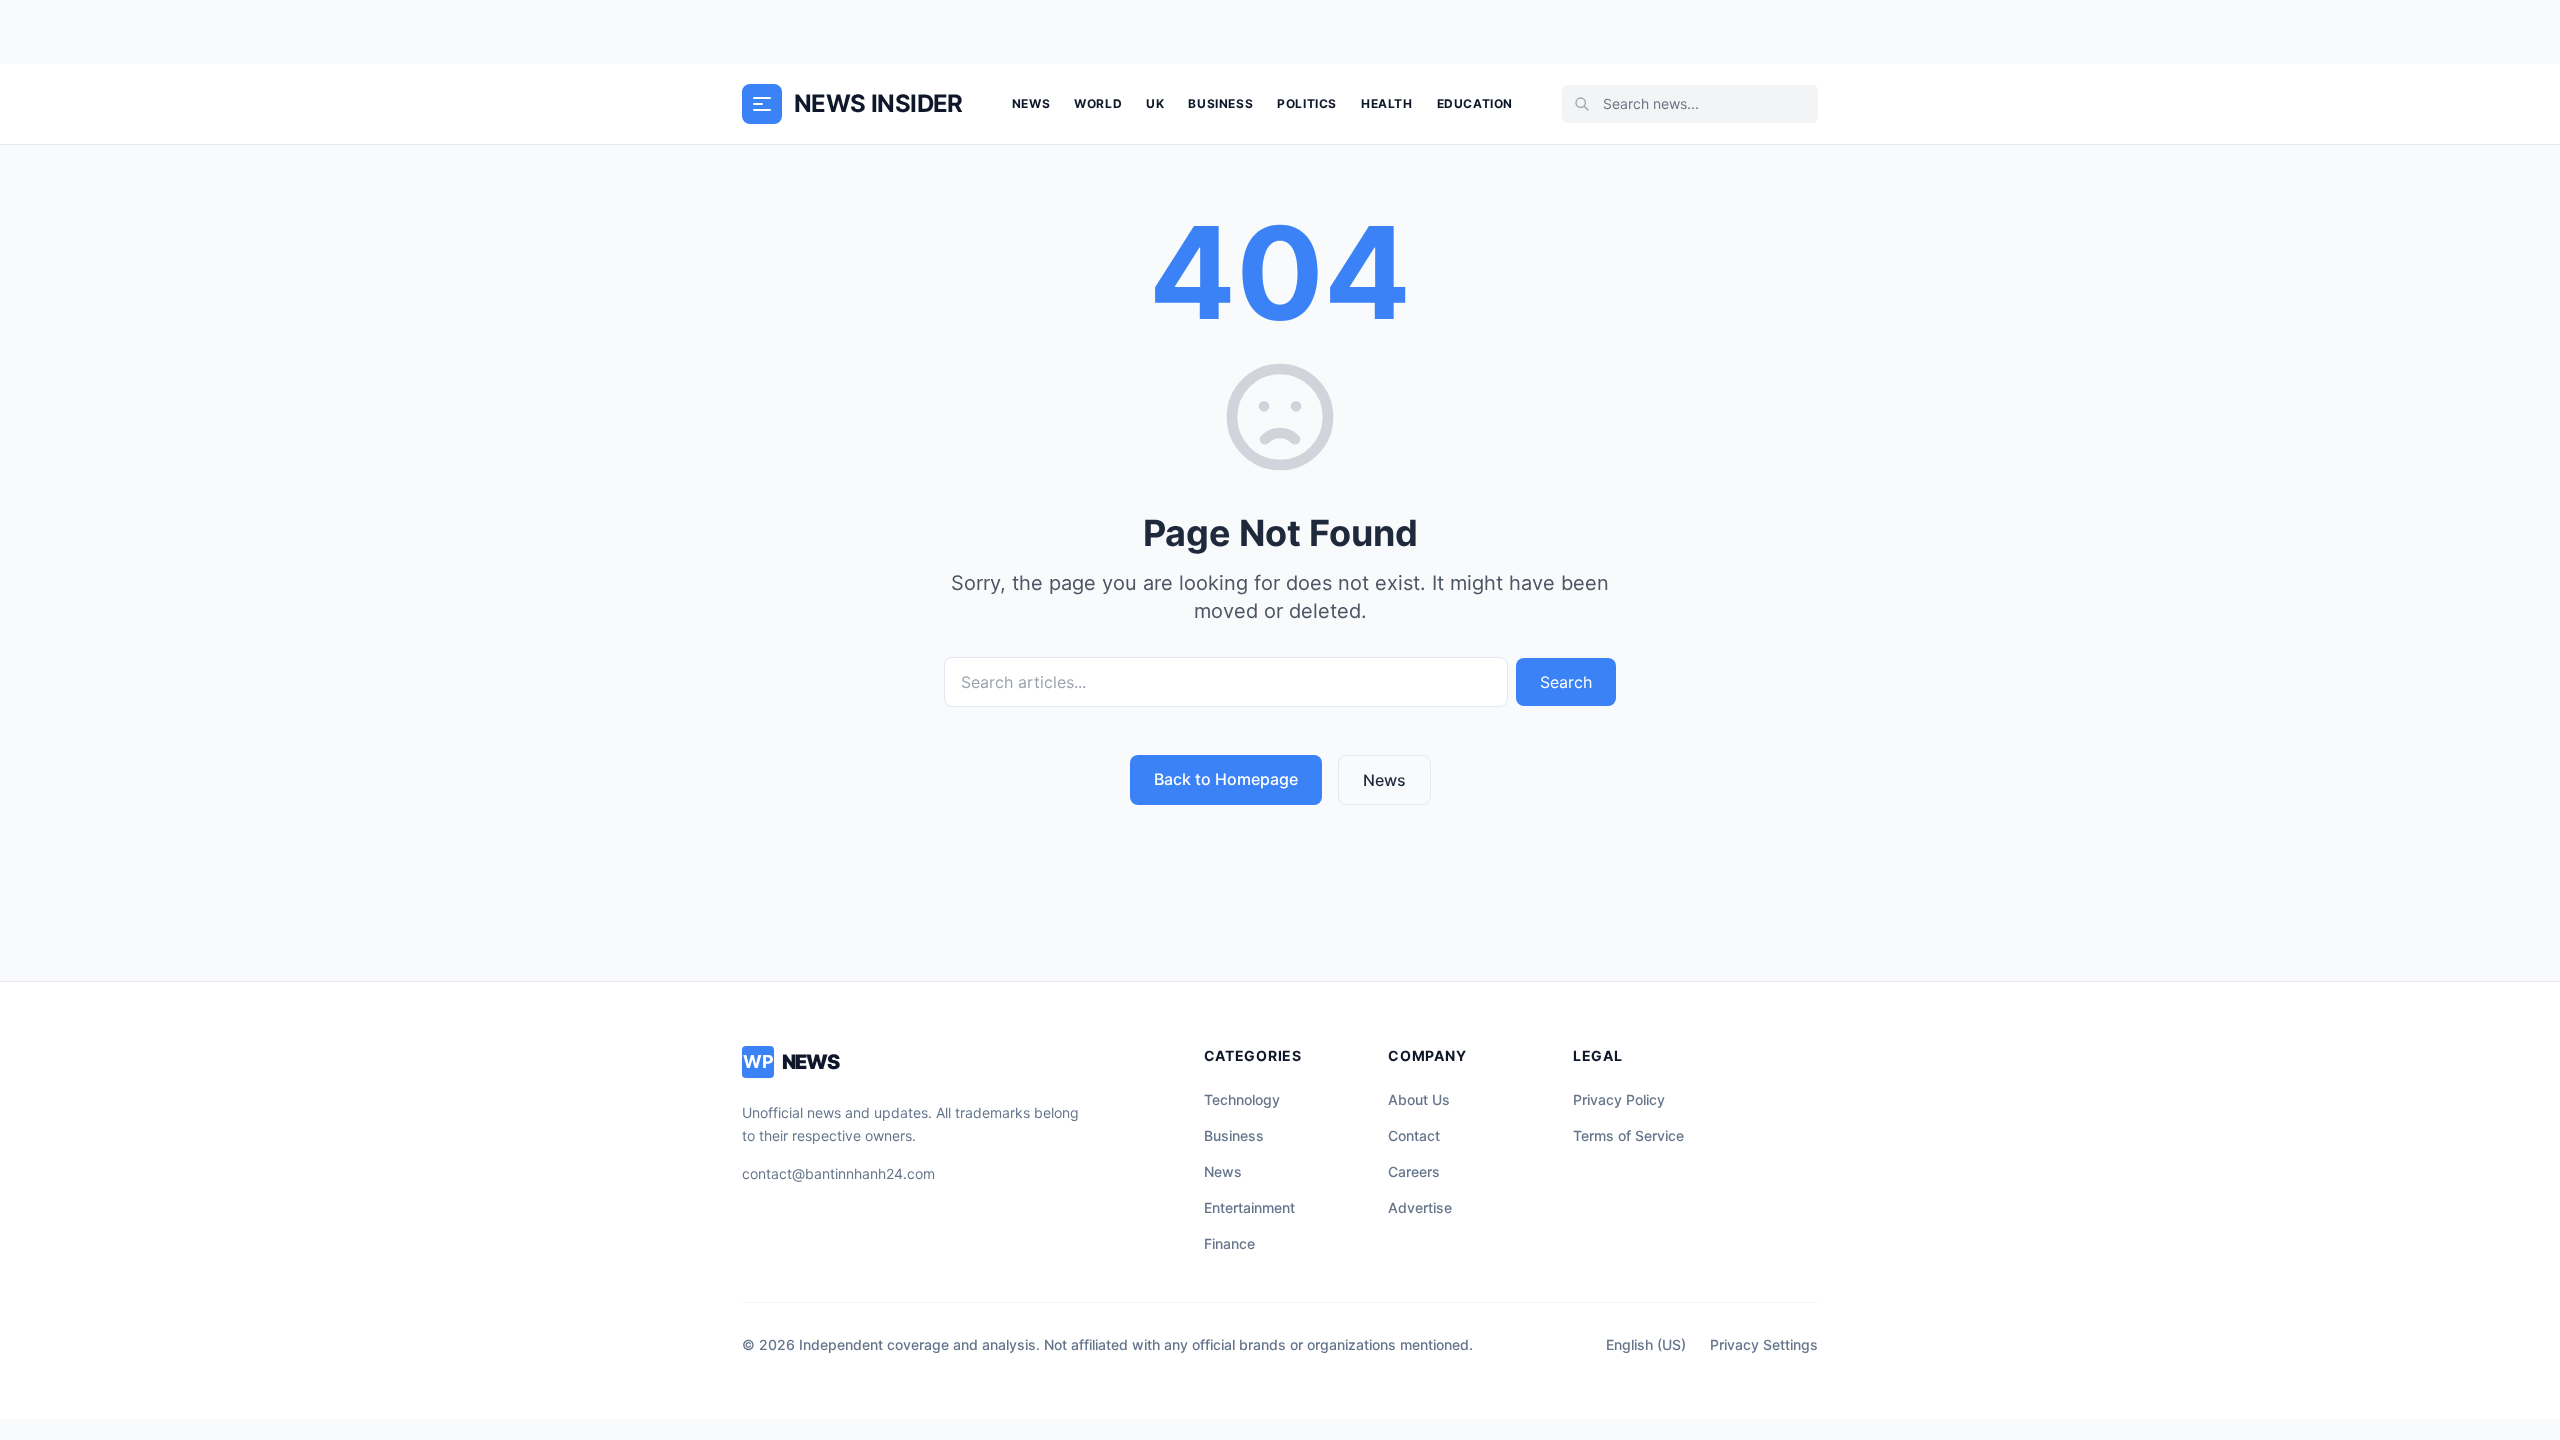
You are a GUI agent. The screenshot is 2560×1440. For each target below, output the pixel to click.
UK (1155, 103)
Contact (1414, 1135)
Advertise (1420, 1207)
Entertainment (1249, 1207)
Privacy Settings (1764, 1344)
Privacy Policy (1619, 1099)
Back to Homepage (1226, 779)
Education (1475, 103)
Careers (1414, 1171)
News (1031, 103)
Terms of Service (1628, 1135)
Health (1387, 103)
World (1098, 103)
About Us (1419, 1099)
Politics (1307, 103)
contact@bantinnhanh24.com (838, 1173)
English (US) (1646, 1344)
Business (1220, 103)
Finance (1229, 1243)
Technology (1242, 1099)
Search (1566, 682)
